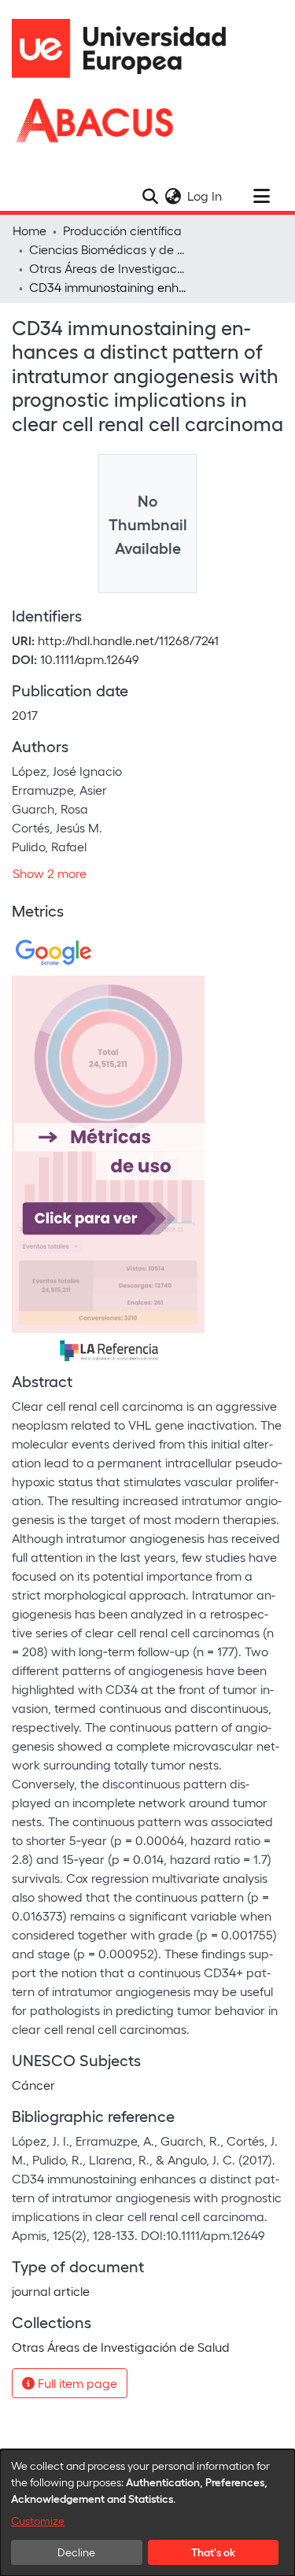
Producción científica (122, 230)
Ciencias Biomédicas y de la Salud (108, 249)
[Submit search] (150, 196)
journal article (51, 2291)
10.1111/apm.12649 (90, 659)
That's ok (213, 2552)
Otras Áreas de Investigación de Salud (108, 268)
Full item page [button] (76, 2383)
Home (29, 230)
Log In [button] (205, 196)
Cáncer (33, 2085)
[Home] (126, 48)
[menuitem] (173, 196)
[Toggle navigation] (261, 196)
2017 (25, 715)
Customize (38, 2521)
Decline (76, 2552)
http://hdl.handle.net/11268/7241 (128, 640)
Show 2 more (50, 873)
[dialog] (147, 2513)
